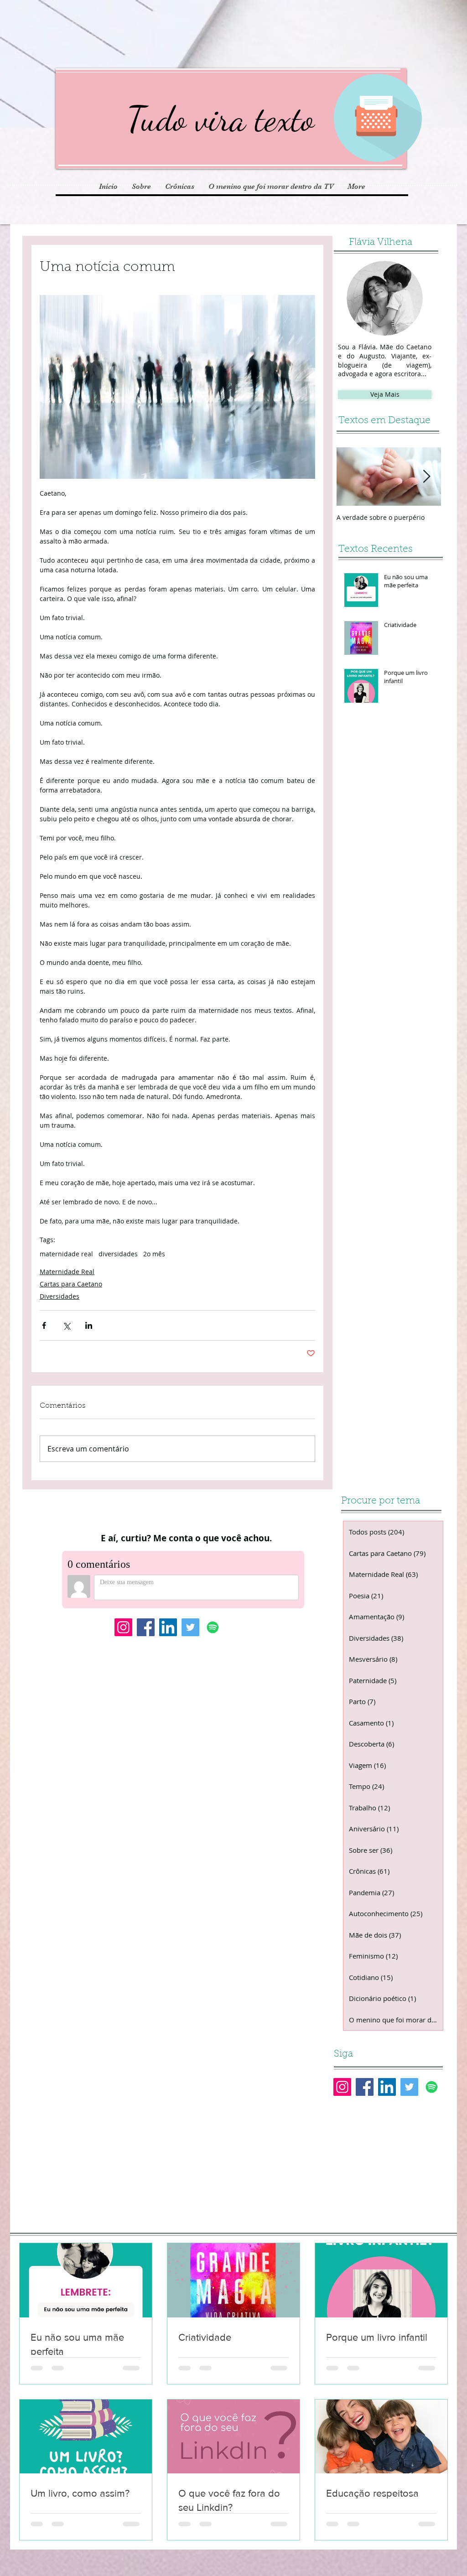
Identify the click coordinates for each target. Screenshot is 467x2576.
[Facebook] (146, 1627)
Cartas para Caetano (71, 1284)
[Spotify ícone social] (213, 1627)
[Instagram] (123, 1627)
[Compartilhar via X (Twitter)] (66, 1325)
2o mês (154, 1254)
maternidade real (66, 1254)
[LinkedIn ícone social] (168, 1627)
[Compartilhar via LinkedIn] (89, 1325)
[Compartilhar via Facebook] (44, 1325)
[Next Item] (426, 477)
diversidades (118, 1254)
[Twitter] (190, 1627)
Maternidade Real (67, 1272)
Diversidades (60, 1296)
